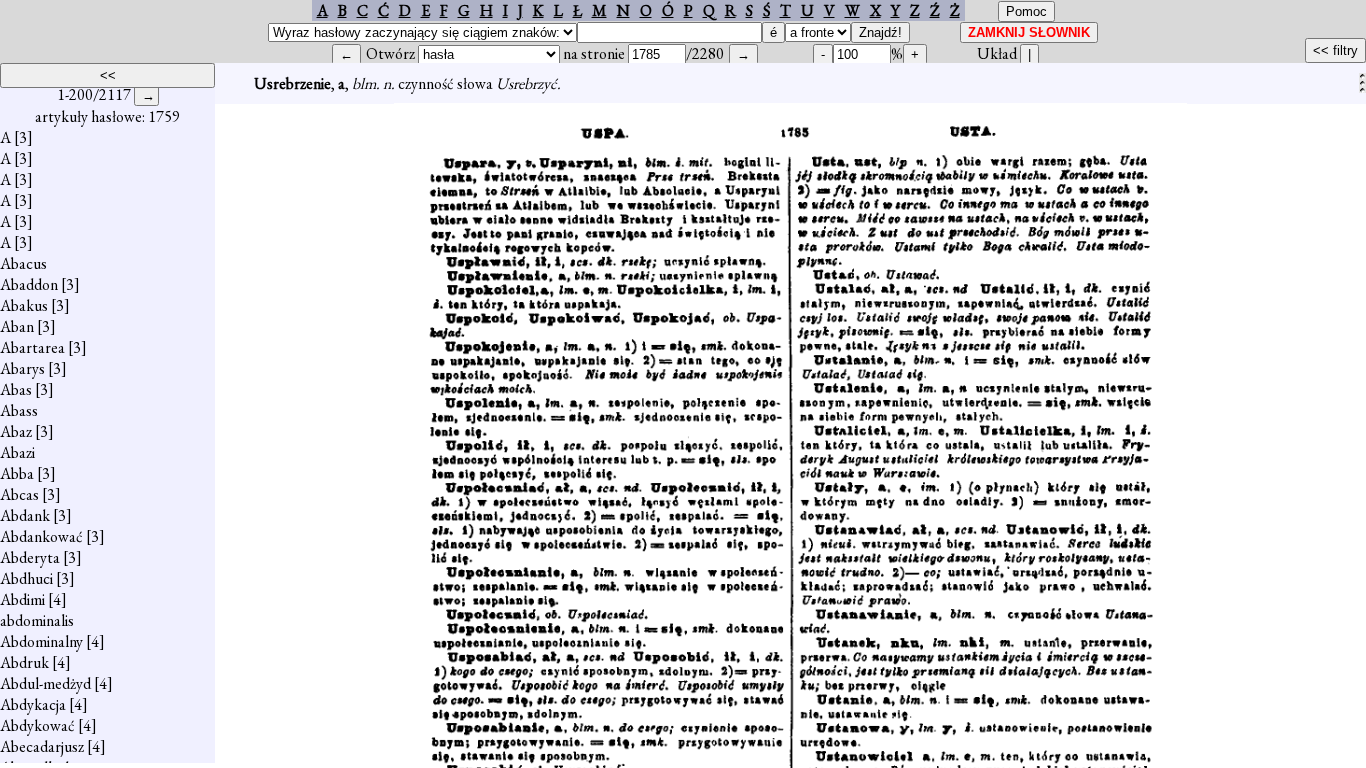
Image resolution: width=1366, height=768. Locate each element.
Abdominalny (41, 641)
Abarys (22, 368)
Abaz (16, 431)
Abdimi (22, 599)
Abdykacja (33, 704)
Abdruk (24, 662)
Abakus (24, 305)
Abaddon (29, 284)
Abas (16, 389)
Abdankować (41, 536)
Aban (17, 326)
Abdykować (37, 725)
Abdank (25, 515)
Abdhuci (26, 578)
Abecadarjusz (42, 746)
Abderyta (30, 557)
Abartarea (32, 347)
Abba (17, 473)
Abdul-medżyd (45, 683)
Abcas (19, 494)
